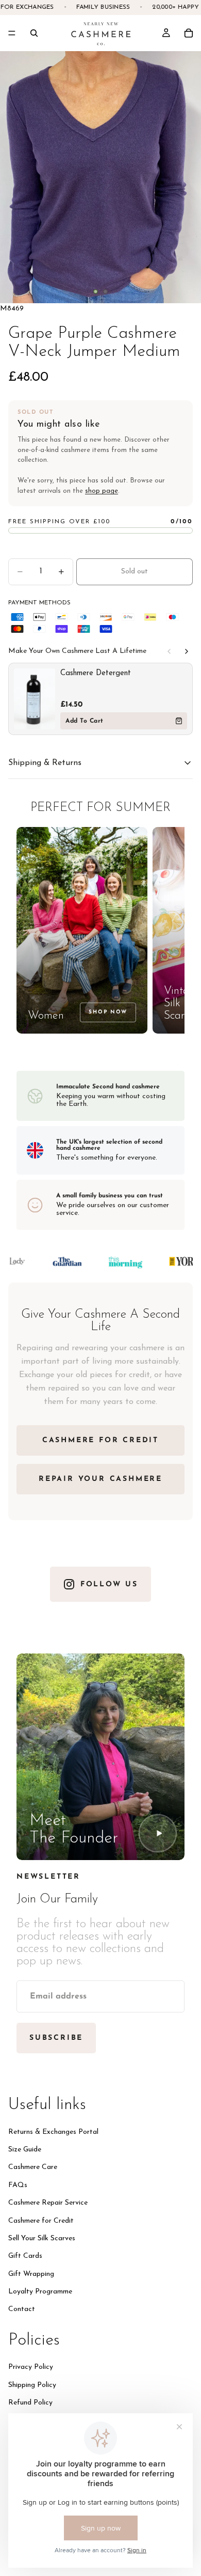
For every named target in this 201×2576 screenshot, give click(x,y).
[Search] (34, 33)
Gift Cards (25, 2256)
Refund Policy (30, 2403)
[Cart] (189, 33)
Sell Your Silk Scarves (42, 2238)
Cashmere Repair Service (48, 2203)
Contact (22, 2309)
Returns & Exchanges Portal (53, 2132)
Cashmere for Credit (41, 2220)
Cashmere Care (33, 2167)
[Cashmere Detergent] (35, 699)
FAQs (18, 2185)
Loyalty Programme (40, 2292)
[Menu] (12, 33)
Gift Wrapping (31, 2274)
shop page (102, 491)
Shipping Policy (32, 2385)
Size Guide (25, 2149)
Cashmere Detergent (96, 673)
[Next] (187, 651)
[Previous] (169, 651)
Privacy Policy (31, 2367)
